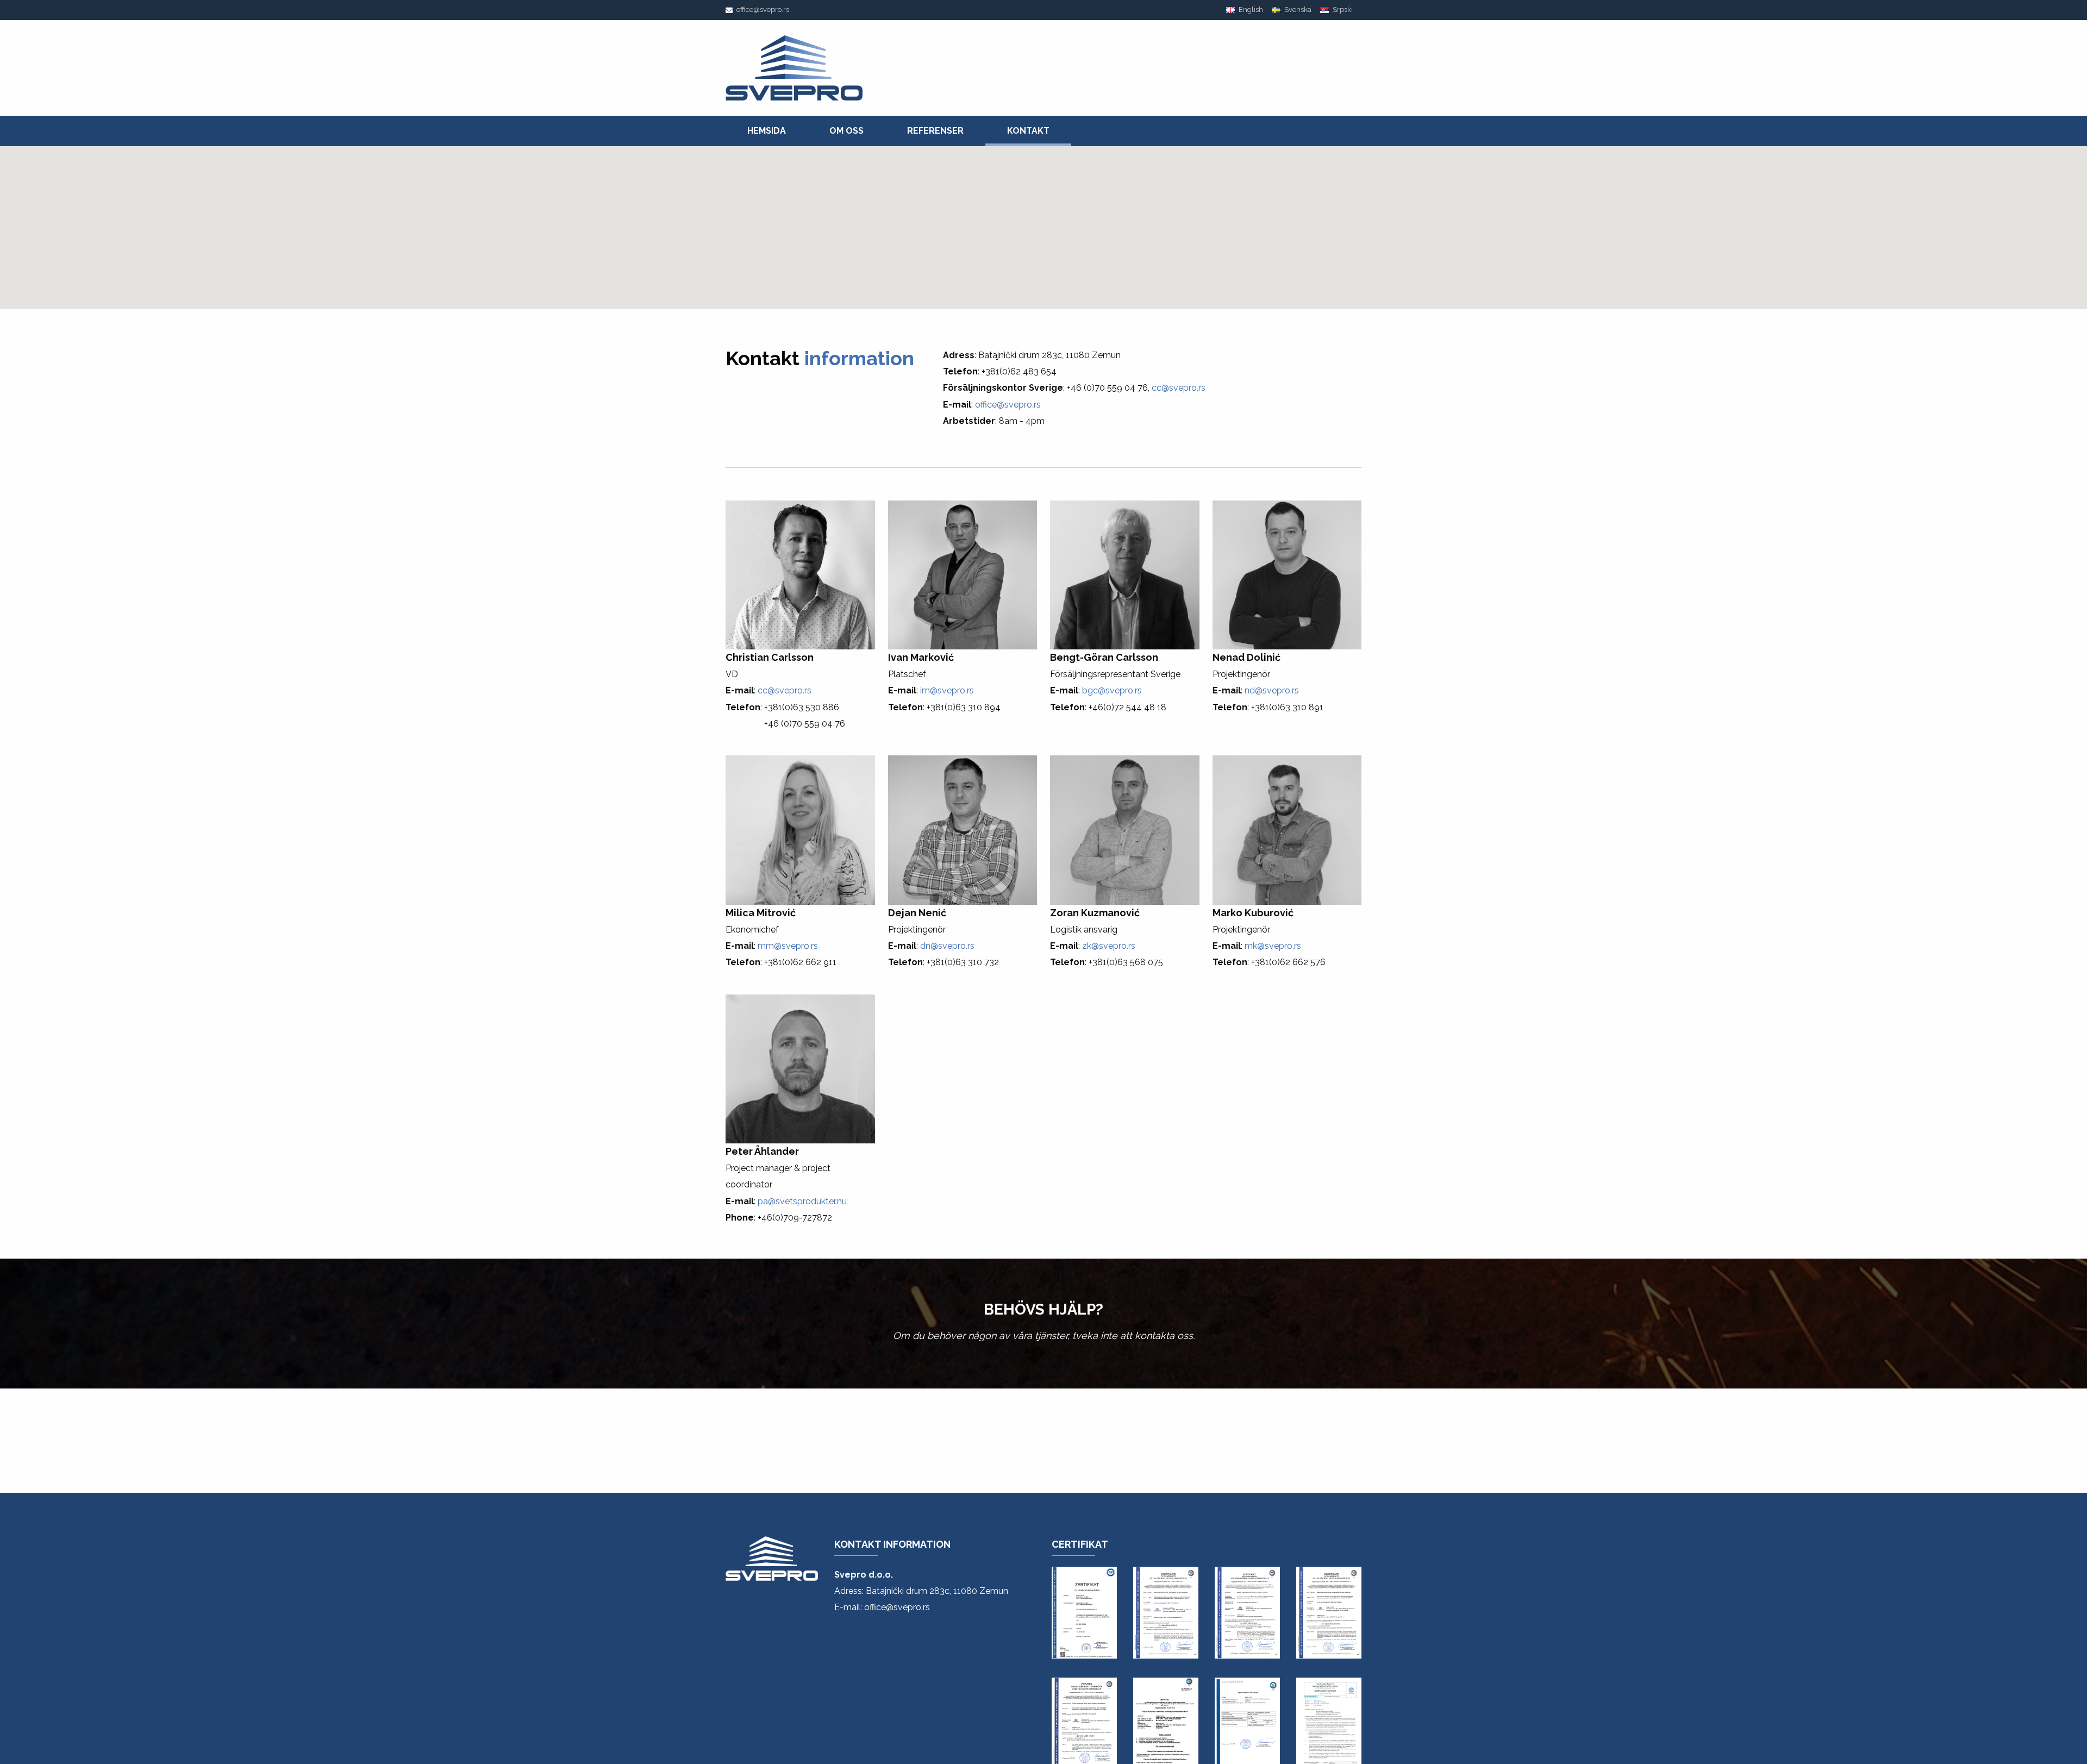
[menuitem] (767, 131)
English (1250, 10)
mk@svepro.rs (1273, 946)
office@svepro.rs (762, 10)
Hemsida (767, 131)
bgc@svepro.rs (1112, 690)
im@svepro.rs (947, 690)
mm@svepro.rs (788, 946)
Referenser (935, 131)
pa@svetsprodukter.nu (802, 1201)
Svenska (1297, 10)
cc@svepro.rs (1179, 388)
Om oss (846, 131)
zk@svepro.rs (1109, 946)
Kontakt (1028, 131)
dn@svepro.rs (947, 946)
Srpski (1342, 10)
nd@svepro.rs (1272, 690)
